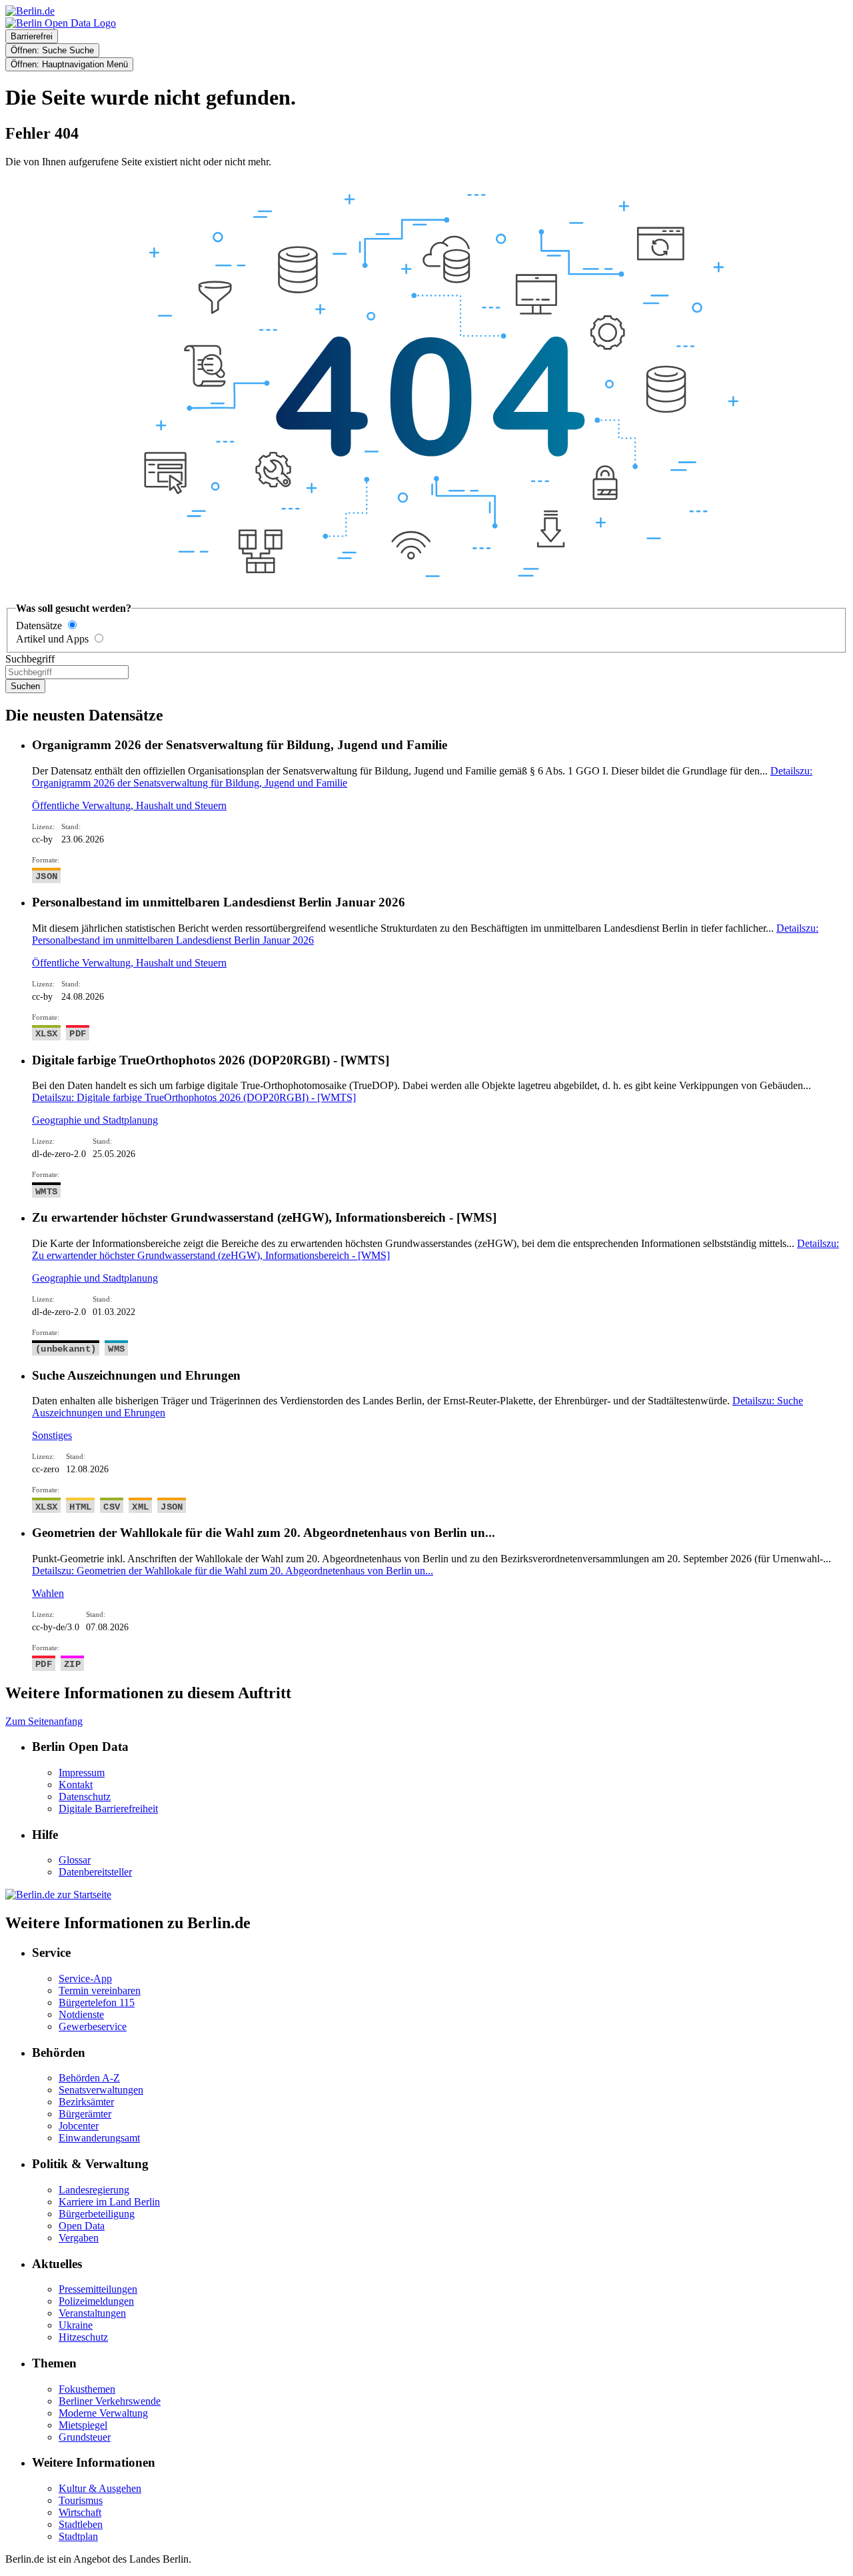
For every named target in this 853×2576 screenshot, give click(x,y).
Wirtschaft (80, 2512)
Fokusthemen (87, 2389)
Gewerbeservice (93, 2026)
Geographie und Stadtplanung (95, 1120)
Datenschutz (85, 1797)
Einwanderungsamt (99, 2138)
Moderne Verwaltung (103, 2413)
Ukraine (76, 2325)
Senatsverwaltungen (101, 2090)
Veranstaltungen (92, 2313)
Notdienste (81, 2014)
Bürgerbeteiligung (97, 2214)
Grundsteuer (85, 2437)
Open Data (82, 2226)
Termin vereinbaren (100, 1990)
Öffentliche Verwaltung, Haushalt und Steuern (129, 805)
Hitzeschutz (83, 2337)
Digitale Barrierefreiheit (108, 1809)
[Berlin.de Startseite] (58, 1895)
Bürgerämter (85, 2114)
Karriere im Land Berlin (109, 2202)
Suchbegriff (30, 659)
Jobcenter (79, 2126)
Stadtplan (78, 2536)
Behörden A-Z (89, 2078)
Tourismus (81, 2500)
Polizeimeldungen (96, 2301)
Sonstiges (52, 1435)
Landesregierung (94, 2190)
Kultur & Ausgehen (100, 2488)
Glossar (75, 1860)
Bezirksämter (86, 2102)
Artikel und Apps (52, 639)
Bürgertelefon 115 (97, 2002)
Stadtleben (81, 2524)
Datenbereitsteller (95, 1872)
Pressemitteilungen (98, 2289)
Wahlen (48, 1593)
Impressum (82, 1773)
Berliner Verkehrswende (110, 2401)
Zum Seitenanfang (44, 1721)
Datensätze (39, 626)
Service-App (85, 1978)
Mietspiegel (83, 2425)
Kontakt (76, 1785)
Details (194, 1097)
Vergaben (79, 2238)
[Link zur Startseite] (61, 23)
